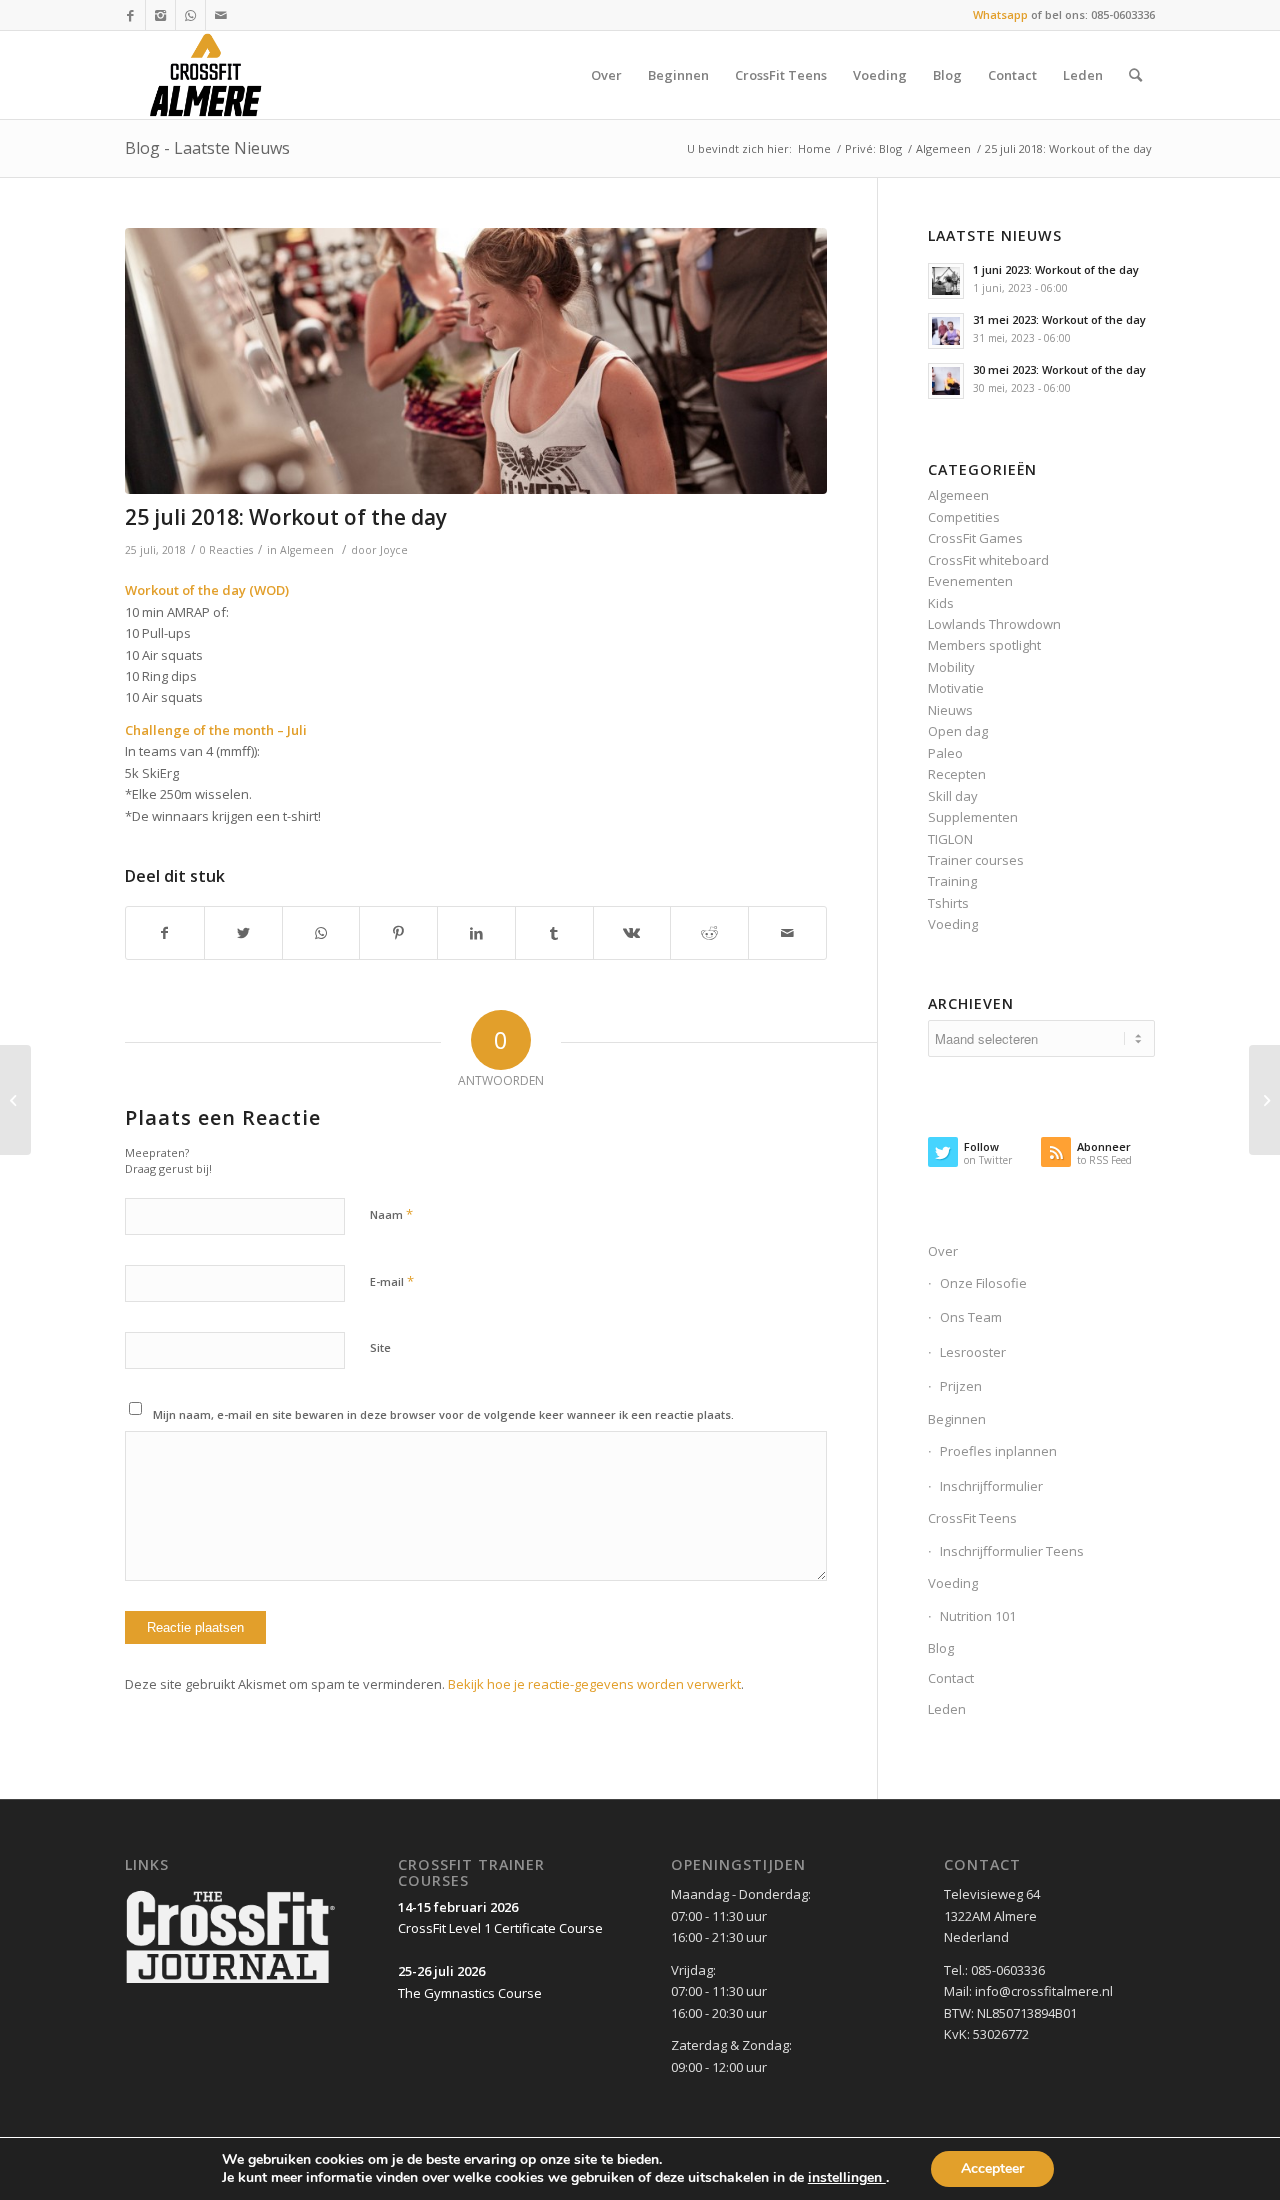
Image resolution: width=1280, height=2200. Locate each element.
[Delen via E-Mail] (787, 933)
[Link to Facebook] (130, 15)
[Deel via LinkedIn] (476, 933)
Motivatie (956, 688)
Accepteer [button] (992, 2168)
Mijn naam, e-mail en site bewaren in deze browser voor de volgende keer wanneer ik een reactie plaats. (443, 1414)
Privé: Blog (873, 148)
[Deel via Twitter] (243, 933)
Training (952, 881)
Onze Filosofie (983, 1283)
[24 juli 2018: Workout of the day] (15, 1100)
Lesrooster (973, 1352)
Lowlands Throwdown (994, 624)
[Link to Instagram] (160, 15)
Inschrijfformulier (991, 1486)
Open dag (958, 731)
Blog (941, 1648)
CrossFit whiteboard (988, 560)
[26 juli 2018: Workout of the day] (1264, 1100)
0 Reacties (226, 550)
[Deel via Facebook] (165, 933)
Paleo (945, 753)
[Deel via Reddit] (709, 933)
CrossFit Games (975, 538)
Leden (947, 1709)
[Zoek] (1135, 75)
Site (380, 1347)
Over (943, 1251)
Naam (391, 1214)
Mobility (951, 667)
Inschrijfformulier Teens (1012, 1551)
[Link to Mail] (221, 15)
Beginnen (957, 1419)
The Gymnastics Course (470, 1993)
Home (814, 148)
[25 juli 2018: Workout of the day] (476, 361)
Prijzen (961, 1386)
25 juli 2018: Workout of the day (286, 517)
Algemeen (943, 148)
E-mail (392, 1281)
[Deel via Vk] (632, 933)
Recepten (957, 774)
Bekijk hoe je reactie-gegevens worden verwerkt (594, 1684)
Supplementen (973, 817)
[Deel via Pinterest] (398, 933)
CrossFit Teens (972, 1518)
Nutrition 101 (978, 1616)
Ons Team (971, 1317)
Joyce (394, 550)
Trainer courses (976, 860)
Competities (964, 517)
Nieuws (950, 710)
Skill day (953, 796)
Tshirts (948, 903)
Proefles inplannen (998, 1451)
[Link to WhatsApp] (190, 15)
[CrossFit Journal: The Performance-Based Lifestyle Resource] (230, 1985)
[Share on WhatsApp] (321, 933)
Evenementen (970, 581)
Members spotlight (984, 645)
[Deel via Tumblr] (554, 933)
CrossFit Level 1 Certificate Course (500, 1928)
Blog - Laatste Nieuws (207, 148)
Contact (951, 1678)
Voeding (953, 924)
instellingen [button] (847, 2177)
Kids (941, 603)
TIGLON (950, 839)
